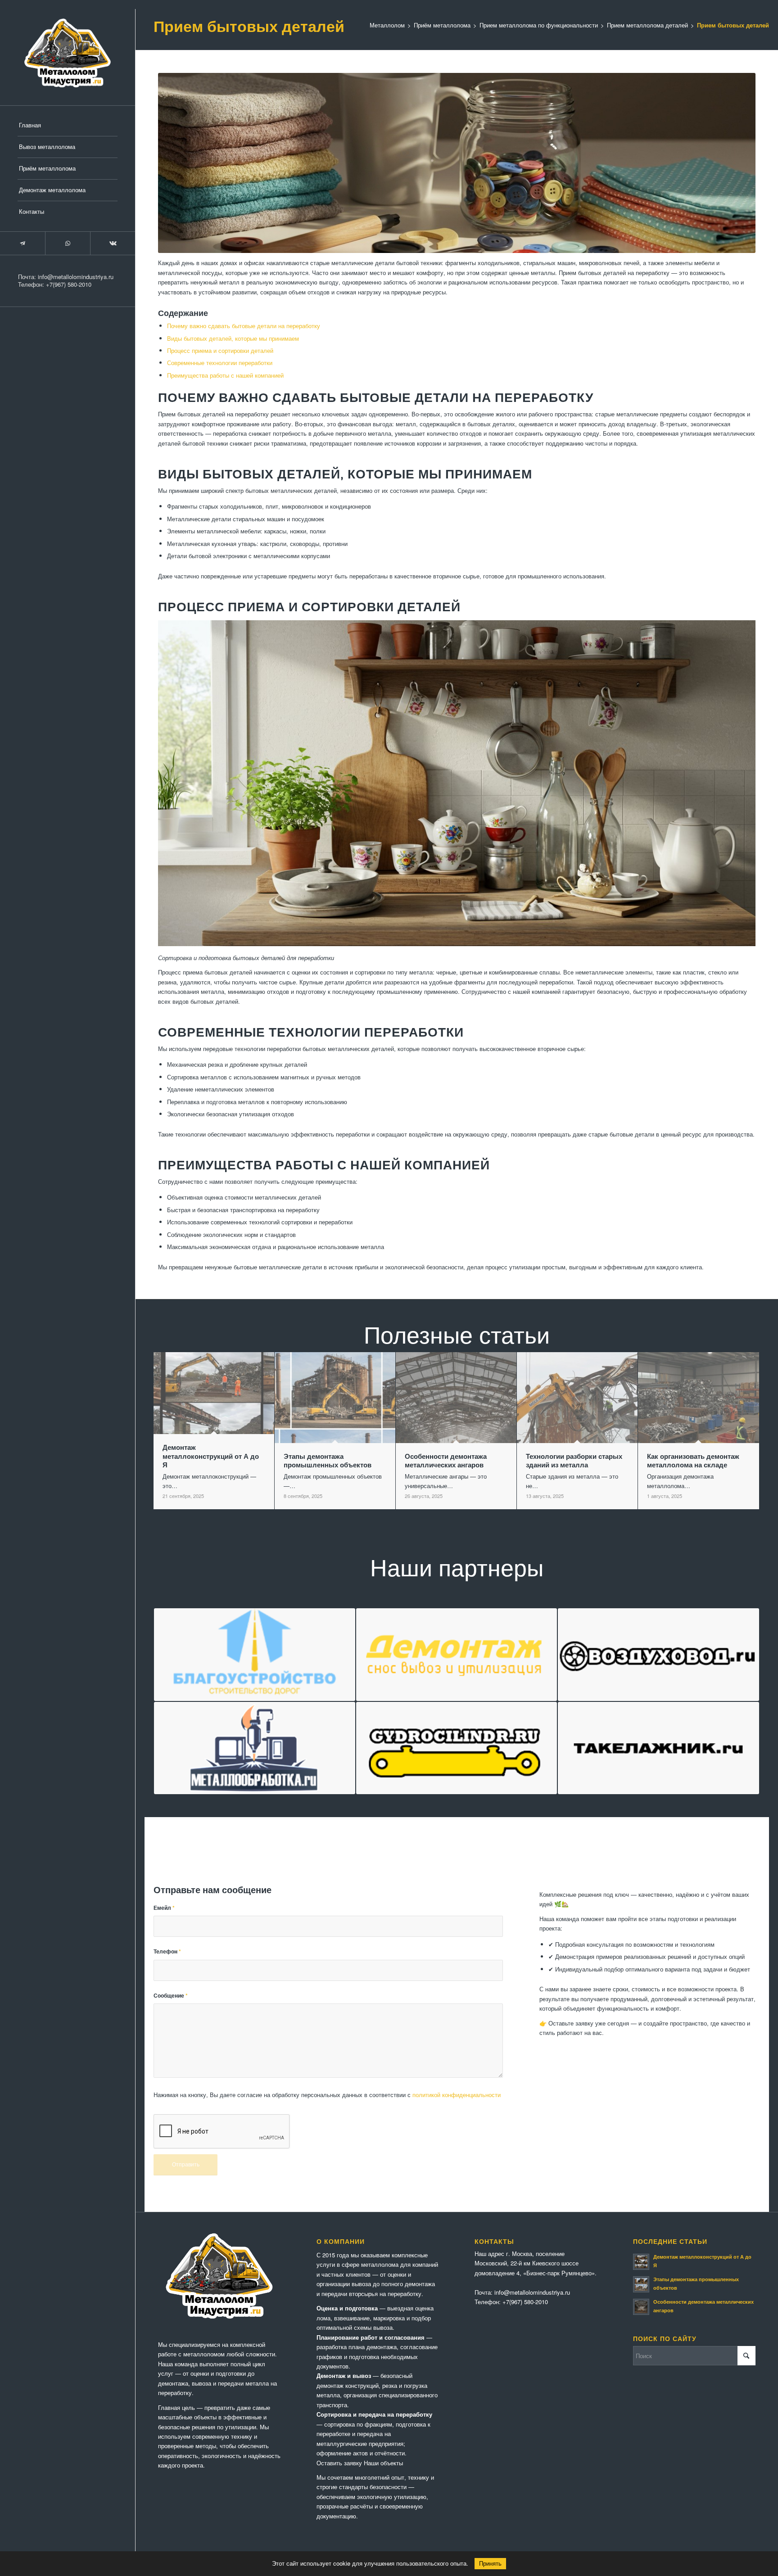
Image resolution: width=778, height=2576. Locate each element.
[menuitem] (68, 126)
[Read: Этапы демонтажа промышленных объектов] (641, 2284)
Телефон (167, 1951)
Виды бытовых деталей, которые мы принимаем (233, 338)
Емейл (164, 1908)
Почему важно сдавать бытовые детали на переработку (244, 326)
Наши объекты (383, 2463)
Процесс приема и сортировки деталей (220, 350)
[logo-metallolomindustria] (68, 53)
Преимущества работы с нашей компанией (225, 375)
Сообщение (171, 1996)
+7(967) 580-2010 (69, 284)
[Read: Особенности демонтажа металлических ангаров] (641, 2307)
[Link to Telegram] (23, 243)
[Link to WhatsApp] (68, 243)
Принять (490, 2564)
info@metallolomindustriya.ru (76, 277)
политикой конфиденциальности (457, 2095)
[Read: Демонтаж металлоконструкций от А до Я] (641, 2262)
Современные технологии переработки (220, 363)
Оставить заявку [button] (339, 2463)
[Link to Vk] (113, 243)
